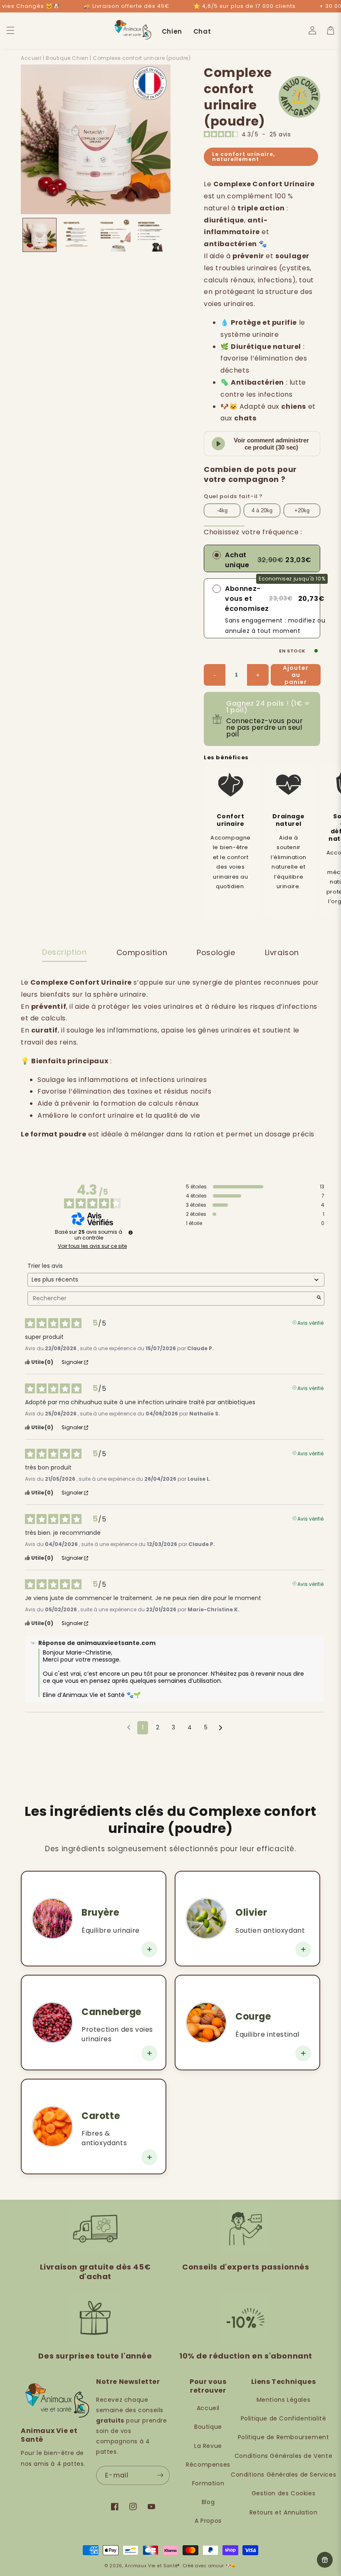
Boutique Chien (67, 58)
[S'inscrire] (160, 2475)
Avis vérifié (310, 1322)
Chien (172, 31)
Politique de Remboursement (284, 2437)
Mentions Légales (284, 2400)
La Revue (208, 2446)
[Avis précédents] (129, 1727)
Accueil (31, 58)
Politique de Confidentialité (284, 2418)
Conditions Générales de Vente (283, 2456)
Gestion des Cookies (283, 2493)
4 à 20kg (262, 510)
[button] (10, 30)
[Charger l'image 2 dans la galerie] (77, 235)
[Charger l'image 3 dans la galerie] (114, 235)
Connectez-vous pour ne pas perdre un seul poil (264, 727)
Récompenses (208, 2465)
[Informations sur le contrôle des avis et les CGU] (131, 1232)
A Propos (208, 2521)
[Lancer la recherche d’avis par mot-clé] (319, 1298)
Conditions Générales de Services (283, 2475)
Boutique (208, 2427)
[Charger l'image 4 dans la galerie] (151, 235)
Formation (208, 2483)
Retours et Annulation (284, 2512)
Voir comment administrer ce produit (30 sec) (271, 444)
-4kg (222, 510)
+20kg (302, 510)
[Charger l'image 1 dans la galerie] (40, 235)
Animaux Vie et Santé (151, 2566)
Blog (208, 2502)
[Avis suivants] (221, 1728)
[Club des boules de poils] (325, 2560)
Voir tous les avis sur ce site (92, 1246)
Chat (202, 31)
